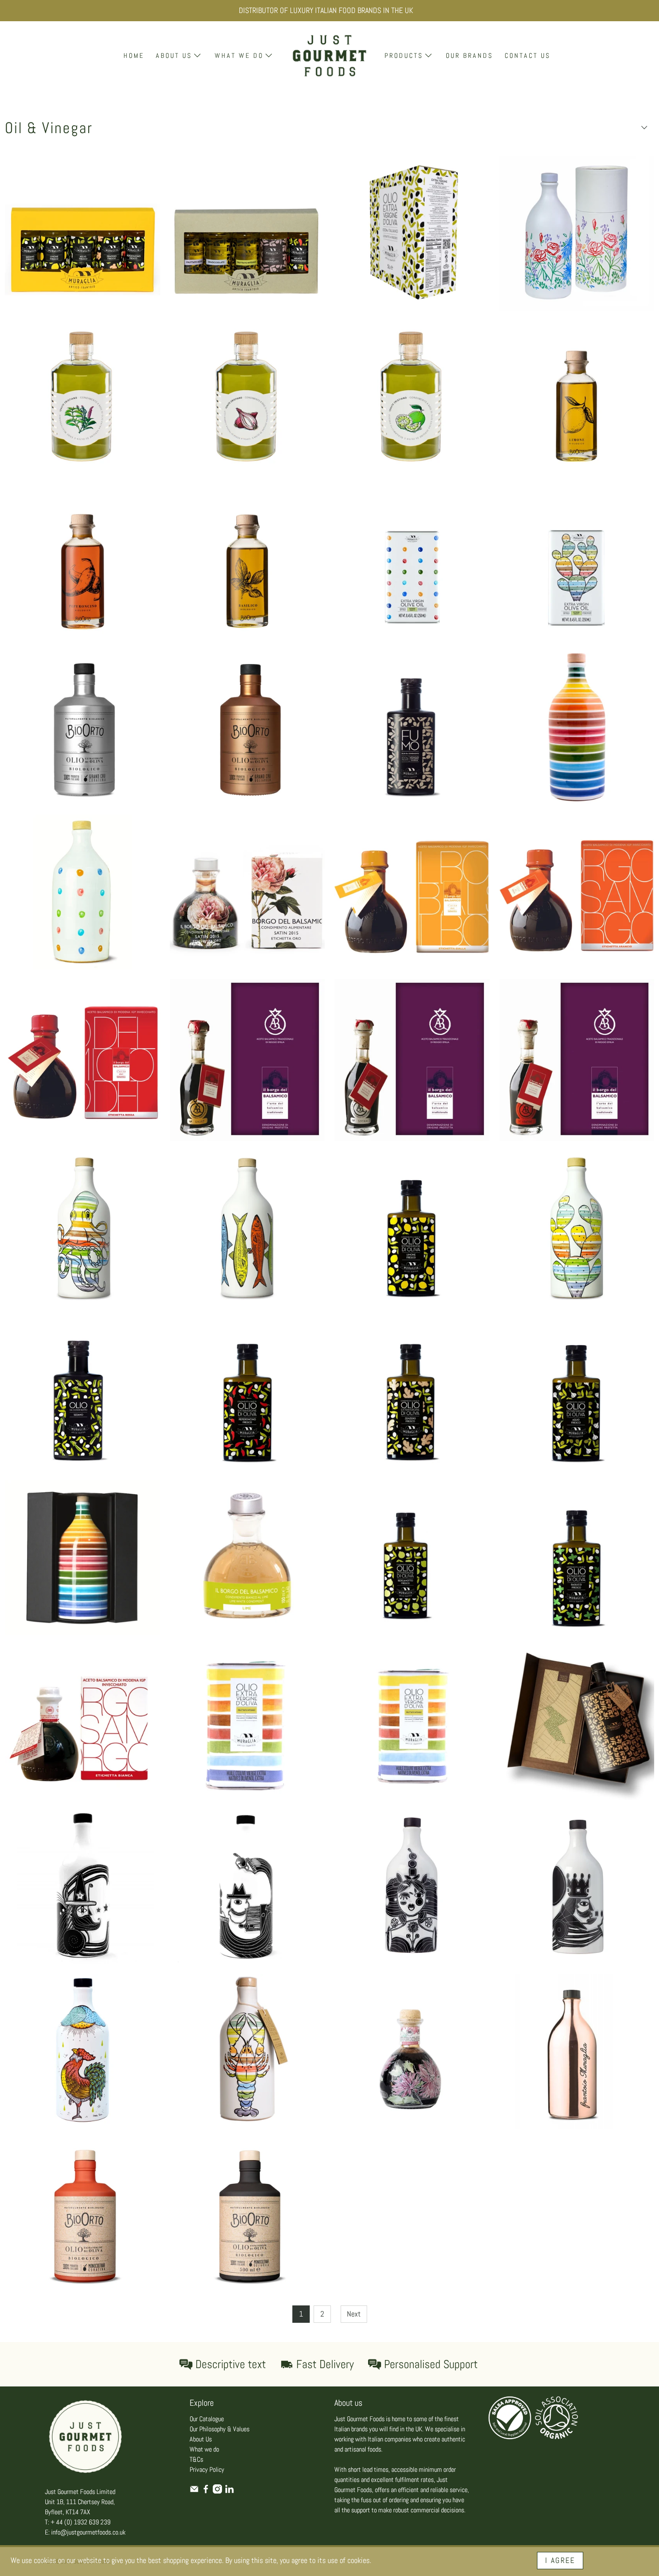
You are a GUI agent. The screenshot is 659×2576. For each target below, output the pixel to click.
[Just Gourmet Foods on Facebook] (206, 2491)
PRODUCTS (404, 55)
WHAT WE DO (239, 55)
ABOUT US (174, 55)
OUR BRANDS (469, 55)
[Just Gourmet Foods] (329, 56)
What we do (204, 2449)
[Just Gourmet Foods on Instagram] (217, 2491)
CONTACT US (528, 55)
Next (354, 2314)
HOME (134, 55)
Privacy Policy (207, 2469)
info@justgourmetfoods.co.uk (88, 2532)
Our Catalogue (207, 2419)
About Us (201, 2439)
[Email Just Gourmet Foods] (194, 2491)
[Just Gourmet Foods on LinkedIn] (229, 2491)
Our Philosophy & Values (220, 2429)
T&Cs (196, 2459)
